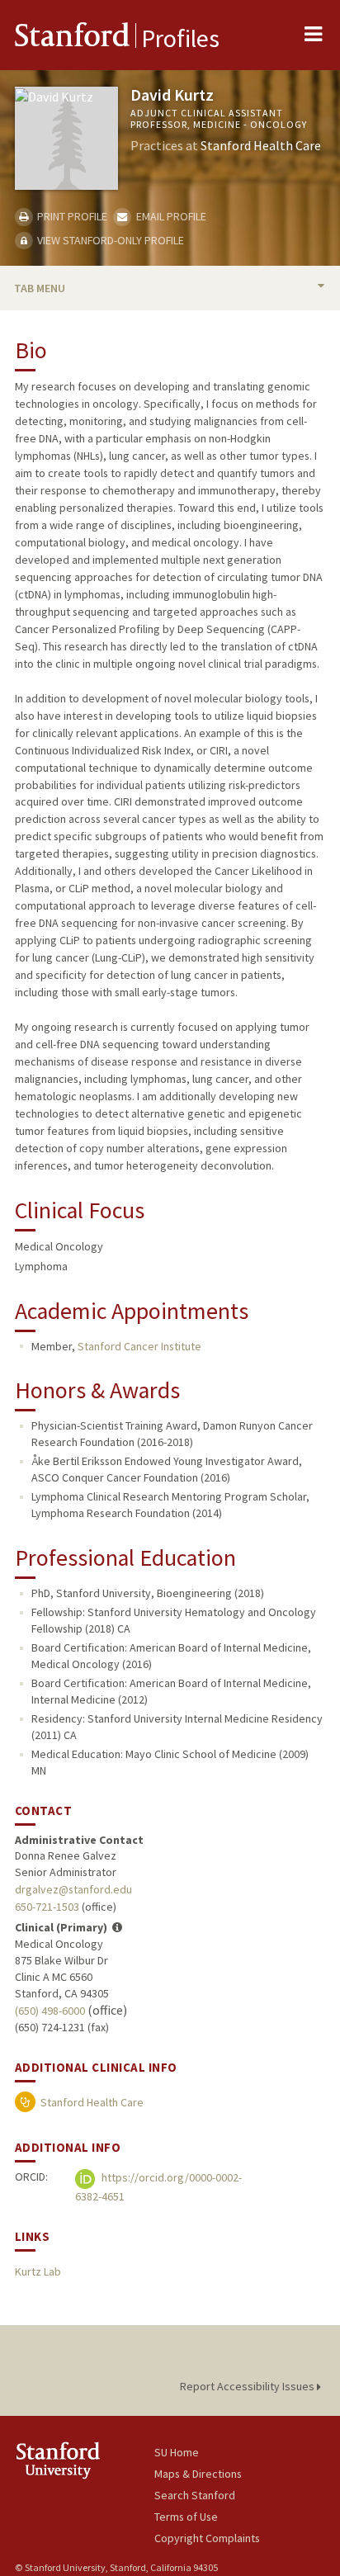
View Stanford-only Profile (109, 240)
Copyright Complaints (207, 2538)
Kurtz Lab (38, 2271)
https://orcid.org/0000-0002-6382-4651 (158, 2187)
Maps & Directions (198, 2474)
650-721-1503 (47, 1907)
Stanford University (85, 2460)
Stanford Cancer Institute (139, 1346)
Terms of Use (186, 2517)
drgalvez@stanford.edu (73, 1889)
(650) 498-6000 (50, 2011)
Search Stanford (195, 2495)
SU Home (177, 2452)
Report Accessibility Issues (248, 2386)
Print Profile (71, 216)
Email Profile (170, 216)
